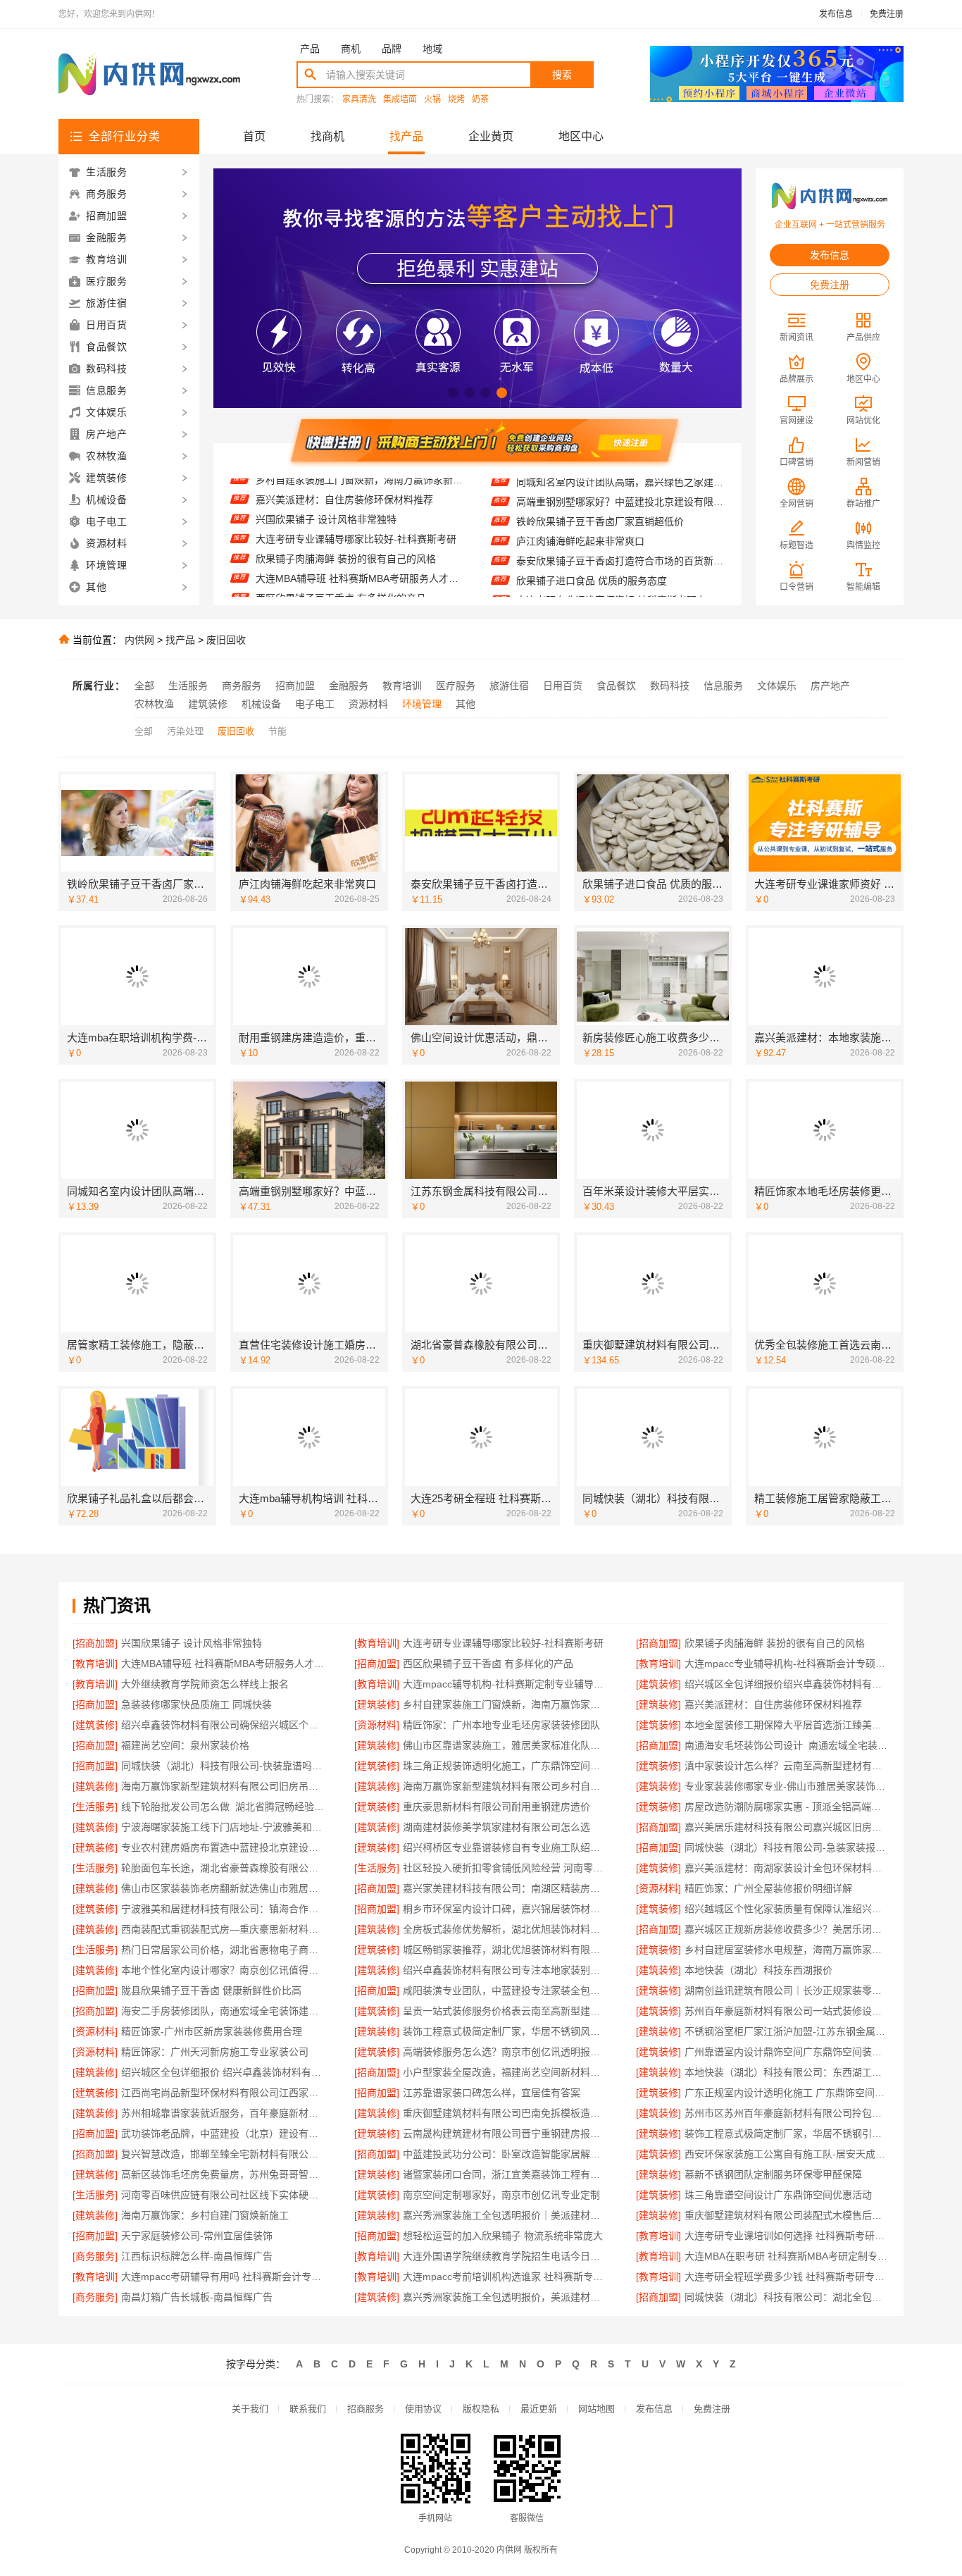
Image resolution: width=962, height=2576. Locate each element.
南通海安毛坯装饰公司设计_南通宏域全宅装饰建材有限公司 (787, 1745)
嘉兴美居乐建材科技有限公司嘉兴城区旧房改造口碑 (787, 1827)
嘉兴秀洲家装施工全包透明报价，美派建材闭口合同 (505, 2297)
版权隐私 (481, 2409)
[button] (453, 393)
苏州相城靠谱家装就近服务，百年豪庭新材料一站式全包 (224, 2113)
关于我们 (250, 2409)
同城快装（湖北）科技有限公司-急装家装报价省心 (787, 1847)
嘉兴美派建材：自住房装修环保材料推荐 (773, 1704)
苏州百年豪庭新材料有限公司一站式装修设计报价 (787, 2011)
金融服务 (349, 686)
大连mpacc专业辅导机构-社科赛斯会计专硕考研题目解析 (360, 584)
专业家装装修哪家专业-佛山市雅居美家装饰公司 (787, 1786)
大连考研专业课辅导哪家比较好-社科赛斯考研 (356, 505)
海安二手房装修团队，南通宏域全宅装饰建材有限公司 (224, 2011)
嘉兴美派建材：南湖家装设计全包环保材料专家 (787, 1868)
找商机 (327, 136)
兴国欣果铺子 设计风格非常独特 (326, 485)
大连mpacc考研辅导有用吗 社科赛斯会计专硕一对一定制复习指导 (224, 2277)
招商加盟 (295, 686)
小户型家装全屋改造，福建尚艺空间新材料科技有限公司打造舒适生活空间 (505, 2072)
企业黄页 (491, 136)
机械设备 (261, 704)
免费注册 (887, 14)
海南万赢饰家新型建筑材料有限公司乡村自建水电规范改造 (505, 1786)
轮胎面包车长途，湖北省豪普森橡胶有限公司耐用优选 (224, 1868)
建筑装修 (208, 704)
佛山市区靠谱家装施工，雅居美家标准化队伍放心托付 (505, 1745)
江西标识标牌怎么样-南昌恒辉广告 (197, 2256)
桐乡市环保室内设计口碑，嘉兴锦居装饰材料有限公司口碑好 (505, 1909)
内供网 (139, 640)
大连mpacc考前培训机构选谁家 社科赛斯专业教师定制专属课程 (505, 2277)
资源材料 (368, 704)
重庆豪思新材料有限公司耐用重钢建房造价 (496, 1807)
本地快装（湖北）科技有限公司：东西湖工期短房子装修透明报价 (787, 2072)
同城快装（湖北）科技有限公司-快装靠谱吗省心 (224, 1766)
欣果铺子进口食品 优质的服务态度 (592, 547)
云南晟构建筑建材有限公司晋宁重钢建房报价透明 (505, 2134)
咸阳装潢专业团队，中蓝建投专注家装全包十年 (505, 1990)
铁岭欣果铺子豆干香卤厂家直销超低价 (600, 488)
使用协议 (423, 2409)
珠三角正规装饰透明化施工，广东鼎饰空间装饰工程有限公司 (505, 1766)
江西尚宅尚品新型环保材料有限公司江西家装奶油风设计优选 (224, 2093)
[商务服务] (95, 2256)
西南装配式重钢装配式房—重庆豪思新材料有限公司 (224, 1929)
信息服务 (723, 686)
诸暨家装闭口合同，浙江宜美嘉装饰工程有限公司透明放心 (505, 2174)
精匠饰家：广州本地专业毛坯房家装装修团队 (501, 1725)
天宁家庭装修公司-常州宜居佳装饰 (197, 2236)
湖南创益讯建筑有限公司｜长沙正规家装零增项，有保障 (787, 1990)
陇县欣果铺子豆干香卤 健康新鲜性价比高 (211, 1990)
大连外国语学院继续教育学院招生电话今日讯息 (505, 2256)
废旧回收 (226, 640)
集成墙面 (400, 100)
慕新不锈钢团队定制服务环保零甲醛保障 (773, 2174)
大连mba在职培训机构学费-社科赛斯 (597, 587)
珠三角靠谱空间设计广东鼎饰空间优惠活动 (778, 2195)
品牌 (392, 49)
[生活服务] (95, 1807)
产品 (310, 49)
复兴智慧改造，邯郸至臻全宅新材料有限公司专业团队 (224, 2154)
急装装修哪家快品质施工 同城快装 (196, 1704)
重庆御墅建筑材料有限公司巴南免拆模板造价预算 (505, 2113)
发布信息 (836, 14)
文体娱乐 (777, 686)
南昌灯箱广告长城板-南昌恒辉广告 (197, 2297)
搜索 (562, 75)
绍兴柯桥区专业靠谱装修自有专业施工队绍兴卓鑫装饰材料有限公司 (505, 1847)
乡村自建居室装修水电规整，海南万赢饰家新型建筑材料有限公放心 (787, 1950)
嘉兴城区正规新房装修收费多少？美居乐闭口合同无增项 (787, 1929)
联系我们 (308, 2409)
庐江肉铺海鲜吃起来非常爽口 (580, 508)
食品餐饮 (616, 686)
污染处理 (185, 731)
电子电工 (315, 704)
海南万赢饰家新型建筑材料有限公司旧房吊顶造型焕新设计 (224, 1786)
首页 (254, 136)
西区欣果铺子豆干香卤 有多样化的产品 (341, 564)
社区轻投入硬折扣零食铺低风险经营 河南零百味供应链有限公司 (505, 1868)
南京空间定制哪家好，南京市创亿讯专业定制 (501, 2195)
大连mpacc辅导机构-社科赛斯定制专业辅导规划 (505, 1684)
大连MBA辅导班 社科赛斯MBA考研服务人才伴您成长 (360, 545)
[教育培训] (377, 1643)
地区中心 (581, 136)
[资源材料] (377, 1725)
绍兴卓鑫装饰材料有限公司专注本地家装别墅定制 (505, 1970)
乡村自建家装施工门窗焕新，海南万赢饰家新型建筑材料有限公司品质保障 (505, 1704)
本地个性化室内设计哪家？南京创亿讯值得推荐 (224, 1970)
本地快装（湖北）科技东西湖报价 (758, 1970)
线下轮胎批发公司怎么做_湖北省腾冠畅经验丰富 (224, 1807)
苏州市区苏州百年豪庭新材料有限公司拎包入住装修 (787, 2113)
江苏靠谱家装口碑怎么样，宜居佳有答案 (492, 2093)
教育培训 (402, 686)
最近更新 (539, 2409)
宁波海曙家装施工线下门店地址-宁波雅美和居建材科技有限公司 (224, 1827)
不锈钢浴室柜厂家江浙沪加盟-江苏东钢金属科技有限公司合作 (787, 2031)
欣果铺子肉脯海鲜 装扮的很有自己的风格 (346, 525)
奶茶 (480, 100)
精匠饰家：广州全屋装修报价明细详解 (768, 1888)
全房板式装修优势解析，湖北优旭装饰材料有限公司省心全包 (505, 1929)
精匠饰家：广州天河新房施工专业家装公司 (215, 2052)
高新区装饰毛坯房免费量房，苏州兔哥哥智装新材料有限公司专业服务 (224, 2174)
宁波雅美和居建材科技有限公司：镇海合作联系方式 (224, 1909)
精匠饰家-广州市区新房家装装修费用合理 (212, 2031)
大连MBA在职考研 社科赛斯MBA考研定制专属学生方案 (787, 2256)
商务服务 (242, 686)
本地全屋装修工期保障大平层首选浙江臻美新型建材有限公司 (787, 1725)
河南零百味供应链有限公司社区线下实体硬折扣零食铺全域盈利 (224, 2195)
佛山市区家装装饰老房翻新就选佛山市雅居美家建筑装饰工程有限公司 (224, 1888)
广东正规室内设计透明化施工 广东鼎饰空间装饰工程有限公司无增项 (787, 2093)
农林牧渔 (154, 704)
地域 (432, 49)
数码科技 (670, 686)
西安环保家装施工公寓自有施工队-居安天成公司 (787, 2154)
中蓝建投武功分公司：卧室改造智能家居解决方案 (505, 2154)
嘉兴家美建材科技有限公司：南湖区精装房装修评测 (505, 1888)
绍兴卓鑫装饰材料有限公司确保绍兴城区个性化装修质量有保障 (224, 1725)
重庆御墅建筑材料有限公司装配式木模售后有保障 (787, 2215)
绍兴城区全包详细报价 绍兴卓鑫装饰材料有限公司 (224, 2072)
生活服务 (188, 686)
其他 (466, 704)
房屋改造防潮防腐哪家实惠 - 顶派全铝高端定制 (787, 1807)
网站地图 (596, 2409)
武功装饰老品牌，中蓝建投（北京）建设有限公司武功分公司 (224, 2134)
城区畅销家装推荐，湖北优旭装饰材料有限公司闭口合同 (505, 1950)
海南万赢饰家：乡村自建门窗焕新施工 (205, 2215)
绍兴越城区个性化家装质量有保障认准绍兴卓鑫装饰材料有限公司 (787, 1909)
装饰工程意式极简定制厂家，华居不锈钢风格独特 (505, 2031)
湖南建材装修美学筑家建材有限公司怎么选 (496, 1827)
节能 (277, 731)
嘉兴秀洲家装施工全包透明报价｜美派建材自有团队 (505, 2215)
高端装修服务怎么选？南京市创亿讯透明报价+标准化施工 (505, 2052)
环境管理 (422, 704)
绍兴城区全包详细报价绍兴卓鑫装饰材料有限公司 (787, 1684)
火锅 (432, 100)
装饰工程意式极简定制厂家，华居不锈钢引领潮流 (787, 2134)
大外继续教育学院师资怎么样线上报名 (205, 1684)
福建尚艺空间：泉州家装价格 (185, 1745)
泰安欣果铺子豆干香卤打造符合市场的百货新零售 (620, 528)
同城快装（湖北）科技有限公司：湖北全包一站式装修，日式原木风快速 (787, 2297)
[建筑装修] (658, 1684)
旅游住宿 (509, 686)
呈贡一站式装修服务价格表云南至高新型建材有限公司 (505, 2011)
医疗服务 (456, 686)
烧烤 (456, 100)
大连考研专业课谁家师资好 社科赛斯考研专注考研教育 (620, 567)
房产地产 (830, 686)
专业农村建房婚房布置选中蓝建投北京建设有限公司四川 (224, 1847)
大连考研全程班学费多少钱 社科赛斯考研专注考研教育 (787, 2277)
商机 (351, 49)
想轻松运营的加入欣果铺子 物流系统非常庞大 (503, 2236)
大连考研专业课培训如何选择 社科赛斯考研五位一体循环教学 (787, 2236)
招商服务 (366, 2409)
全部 (144, 686)
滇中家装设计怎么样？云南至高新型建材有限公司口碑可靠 (787, 1766)
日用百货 (563, 686)
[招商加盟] (95, 1643)
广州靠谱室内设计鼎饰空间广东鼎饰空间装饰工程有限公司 (787, 2052)
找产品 (406, 136)
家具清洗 (359, 100)
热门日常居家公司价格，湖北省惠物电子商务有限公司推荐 (224, 1950)
